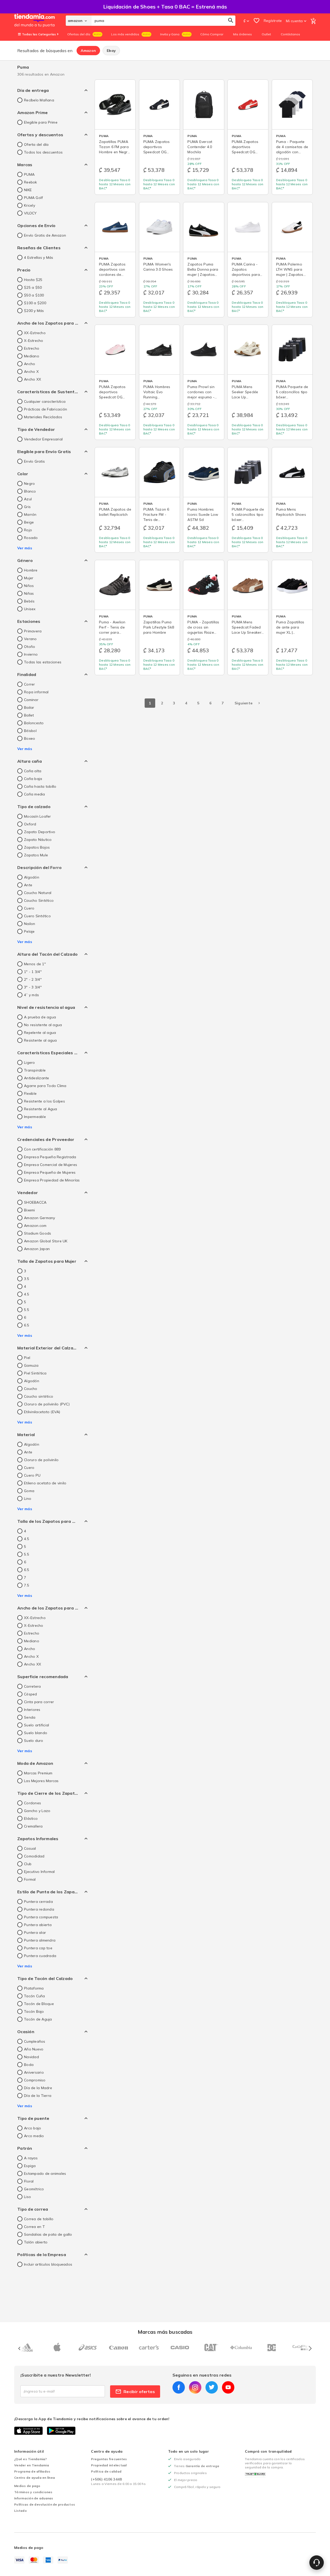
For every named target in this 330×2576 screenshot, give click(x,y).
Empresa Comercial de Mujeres (51, 1165)
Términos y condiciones (33, 2492)
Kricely (30, 205)
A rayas (31, 2158)
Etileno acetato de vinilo (45, 1483)
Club (28, 1864)
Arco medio (34, 2136)
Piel (27, 1358)
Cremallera (33, 1826)
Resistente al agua (40, 1040)
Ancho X (31, 372)
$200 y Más (34, 311)
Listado (20, 2511)
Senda (30, 1717)
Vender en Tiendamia (32, 2465)
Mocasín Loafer (38, 816)
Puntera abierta (38, 1925)
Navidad (31, 2057)
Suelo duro (34, 1741)
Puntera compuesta (41, 1917)
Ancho (30, 364)
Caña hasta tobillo (40, 786)
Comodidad (34, 1856)
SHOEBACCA (35, 1202)
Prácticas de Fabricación (46, 409)
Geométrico (34, 2189)
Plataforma (34, 1988)
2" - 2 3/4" (33, 979)
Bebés (29, 601)
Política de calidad (106, 2471)
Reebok (31, 182)
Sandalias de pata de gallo (48, 2234)
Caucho (31, 1389)
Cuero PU (32, 1475)
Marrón (30, 514)
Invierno (31, 654)
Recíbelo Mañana (39, 100)
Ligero (30, 1062)
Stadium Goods (38, 1233)
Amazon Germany (40, 1218)
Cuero (29, 908)
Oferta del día (36, 144)
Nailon (30, 924)
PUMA (29, 174)
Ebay (111, 51)
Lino (28, 1499)
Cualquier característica (45, 401)
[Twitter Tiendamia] (212, 2387)
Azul (28, 499)
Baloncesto (34, 723)
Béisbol (30, 731)
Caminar (31, 700)
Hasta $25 (33, 280)
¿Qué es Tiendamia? (31, 2459)
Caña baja (33, 779)
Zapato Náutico (38, 840)
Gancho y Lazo (37, 1811)
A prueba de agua (40, 1017)
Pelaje (29, 931)
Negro (29, 484)
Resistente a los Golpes (44, 1101)
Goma (29, 1491)
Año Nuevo (34, 2049)
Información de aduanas (34, 2498)
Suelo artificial (36, 1725)
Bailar (29, 707)
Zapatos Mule (36, 855)
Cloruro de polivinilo (41, 1460)
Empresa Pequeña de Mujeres (50, 1172)
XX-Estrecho (35, 333)
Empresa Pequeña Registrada (50, 1157)
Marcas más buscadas (165, 2332)
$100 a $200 (35, 303)
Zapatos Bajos (37, 847)
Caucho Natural (38, 893)
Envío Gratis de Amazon (45, 235)
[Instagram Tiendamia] (195, 2387)
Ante (28, 885)
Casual (30, 1848)
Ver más (25, 548)
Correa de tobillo (39, 2219)
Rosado (31, 538)
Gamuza (31, 1365)
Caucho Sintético (39, 900)
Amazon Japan (37, 1249)
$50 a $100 (34, 295)
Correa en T (34, 2227)
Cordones (32, 1803)
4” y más (31, 995)
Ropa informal (36, 692)
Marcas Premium (38, 1773)
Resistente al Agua (41, 1109)
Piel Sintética (35, 1373)
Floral (29, 2181)
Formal (30, 1879)
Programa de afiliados (32, 2471)
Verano (30, 639)
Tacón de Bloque (39, 2004)
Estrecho (32, 348)
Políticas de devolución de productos (45, 2504)
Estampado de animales (45, 2174)
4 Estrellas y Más (39, 257)
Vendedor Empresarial (43, 439)
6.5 (27, 1325)
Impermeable (35, 1117)
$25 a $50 (33, 287)
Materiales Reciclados (43, 417)
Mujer (29, 578)
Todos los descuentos (43, 152)
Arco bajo (32, 2128)
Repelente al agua (40, 1033)
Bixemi (30, 1210)
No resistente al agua (43, 1025)
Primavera (33, 631)
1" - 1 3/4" (33, 972)
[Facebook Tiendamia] (179, 2387)
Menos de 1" (35, 964)
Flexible (30, 1093)
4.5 (27, 1294)
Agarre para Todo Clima (45, 1086)
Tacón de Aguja (38, 2019)
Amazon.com (35, 1226)
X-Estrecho (34, 341)
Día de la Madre (38, 2088)
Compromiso (35, 2080)
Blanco (30, 491)
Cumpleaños (35, 2041)
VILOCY (30, 213)
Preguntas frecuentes (109, 2459)
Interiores (32, 1710)
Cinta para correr (39, 1702)
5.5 (27, 1310)
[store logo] (40, 21)
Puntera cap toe (38, 1948)
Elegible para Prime (41, 122)
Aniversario (34, 2072)
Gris (27, 507)
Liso (27, 2197)
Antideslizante (37, 1078)
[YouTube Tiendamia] (228, 2387)
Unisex (30, 609)
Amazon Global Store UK (46, 1241)
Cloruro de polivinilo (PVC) (47, 1404)
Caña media (35, 794)
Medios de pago (27, 2486)
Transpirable (35, 1070)
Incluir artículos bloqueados (48, 2264)
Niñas (29, 593)
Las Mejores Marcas (41, 1781)
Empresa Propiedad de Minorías (52, 1180)
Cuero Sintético (37, 916)
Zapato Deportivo (40, 832)
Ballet (29, 715)
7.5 (27, 1585)
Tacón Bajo (34, 2011)
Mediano (32, 356)
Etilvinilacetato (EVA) (42, 1412)
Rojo (28, 530)
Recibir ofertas (139, 2392)
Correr (30, 684)
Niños (29, 586)
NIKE (28, 190)
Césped (31, 1694)
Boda (29, 2065)
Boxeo (30, 738)
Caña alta (33, 771)
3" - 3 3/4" (33, 987)
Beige (29, 522)
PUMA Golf (33, 198)
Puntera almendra (40, 1940)
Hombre (31, 570)
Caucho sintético (39, 1396)
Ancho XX (32, 379)
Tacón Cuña (35, 1996)
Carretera (32, 1686)
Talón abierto (36, 2242)
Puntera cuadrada (40, 1956)
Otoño (30, 647)
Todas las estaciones (43, 662)
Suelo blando (36, 1733)
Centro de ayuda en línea (35, 2478)
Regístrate (273, 21)
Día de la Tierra (38, 2096)
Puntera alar (35, 1933)
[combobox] (163, 21)
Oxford (30, 824)
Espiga (30, 2166)
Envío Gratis (34, 461)
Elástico (31, 1818)
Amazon (88, 51)
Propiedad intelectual (109, 2465)
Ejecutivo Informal (39, 1872)
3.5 (27, 1279)
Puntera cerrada (38, 1902)
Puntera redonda (39, 1909)
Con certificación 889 (42, 1149)
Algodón (32, 877)
